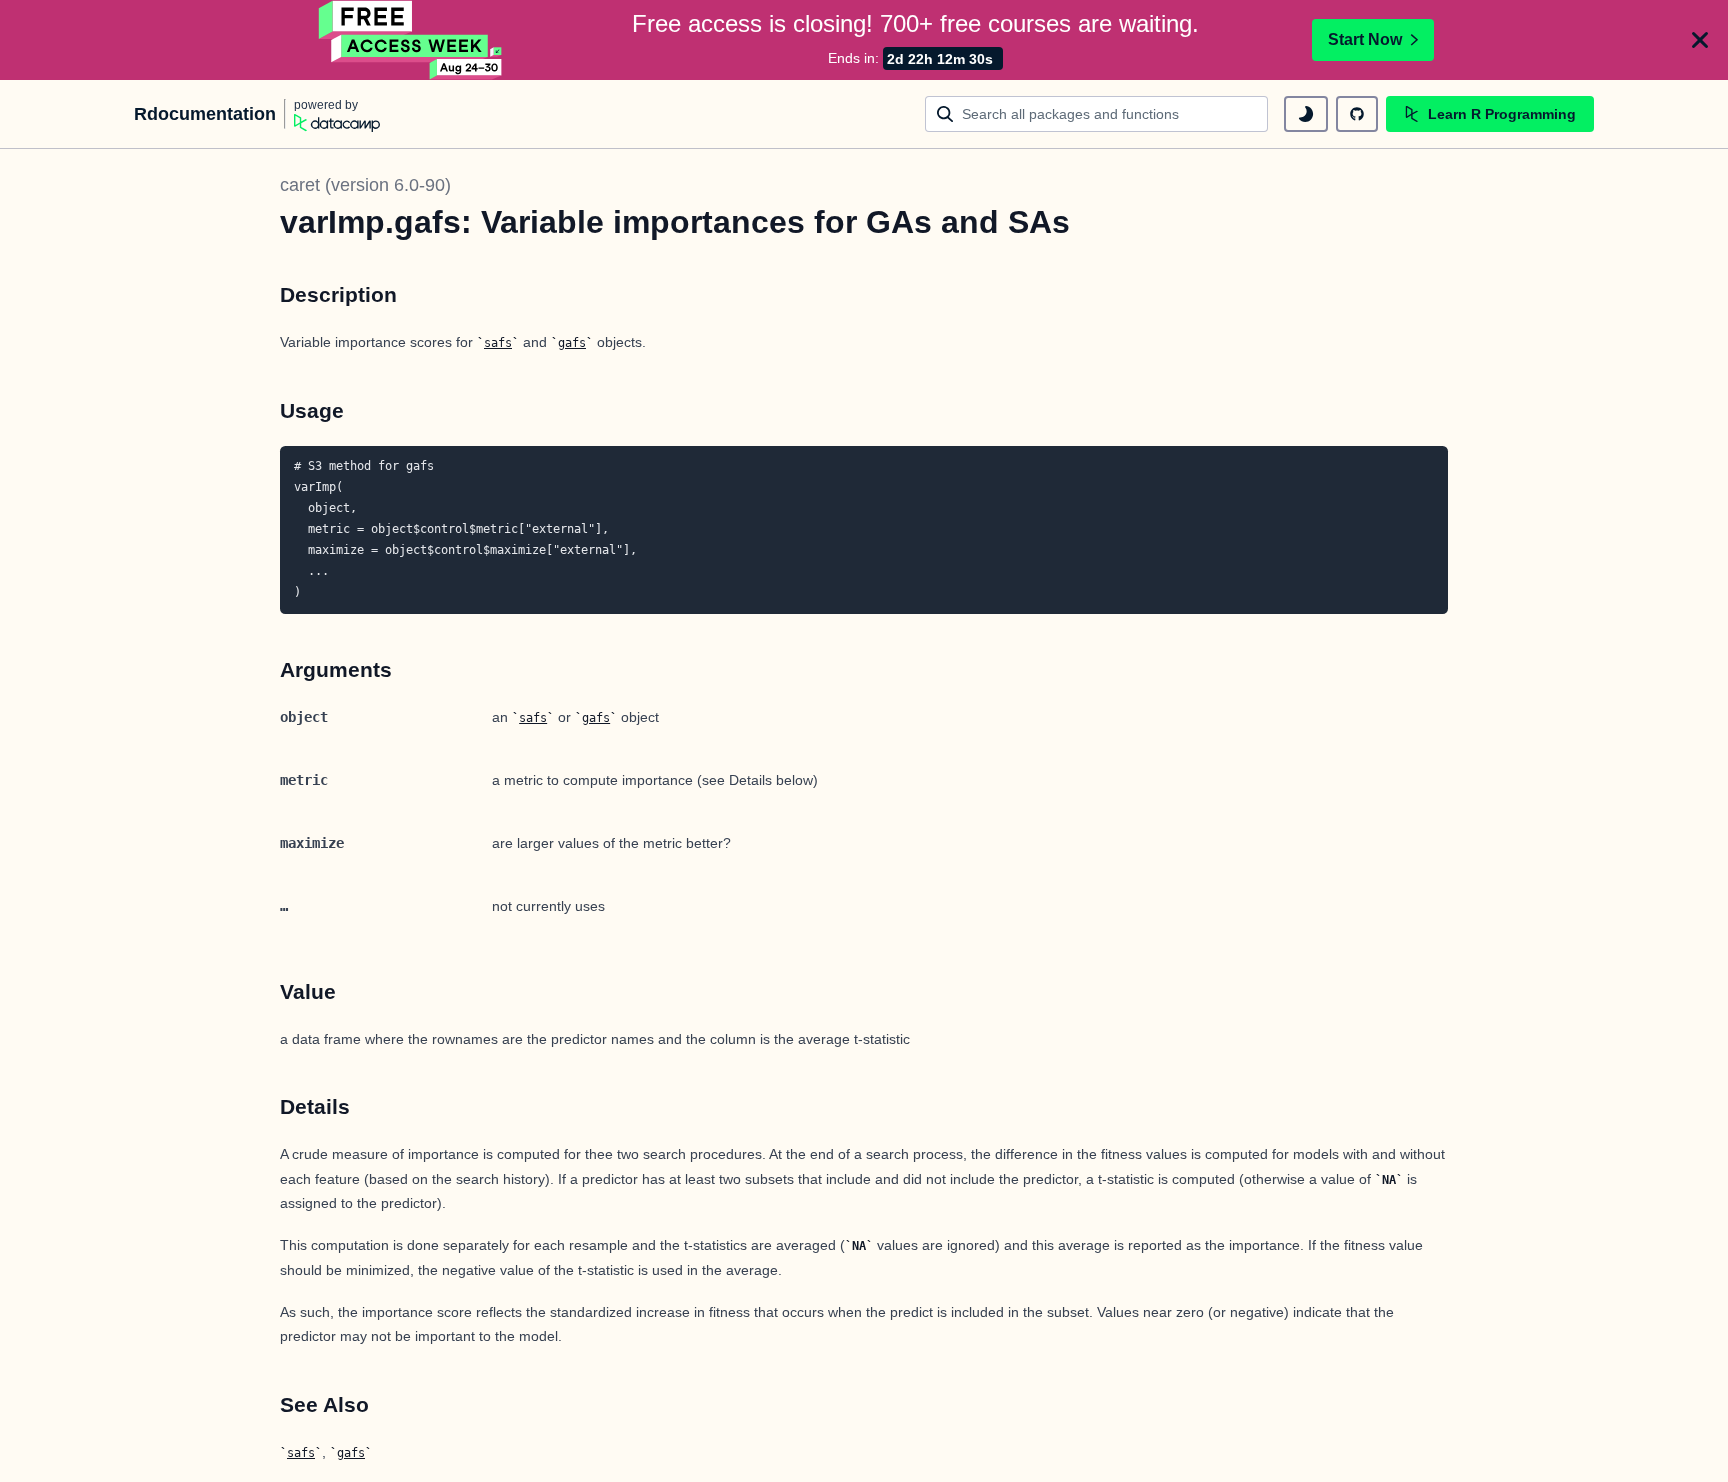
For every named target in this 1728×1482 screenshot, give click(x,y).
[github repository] (1357, 114)
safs (498, 343)
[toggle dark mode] (1306, 114)
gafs (572, 343)
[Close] (1700, 40)
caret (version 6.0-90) (365, 185)
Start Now (1365, 39)
